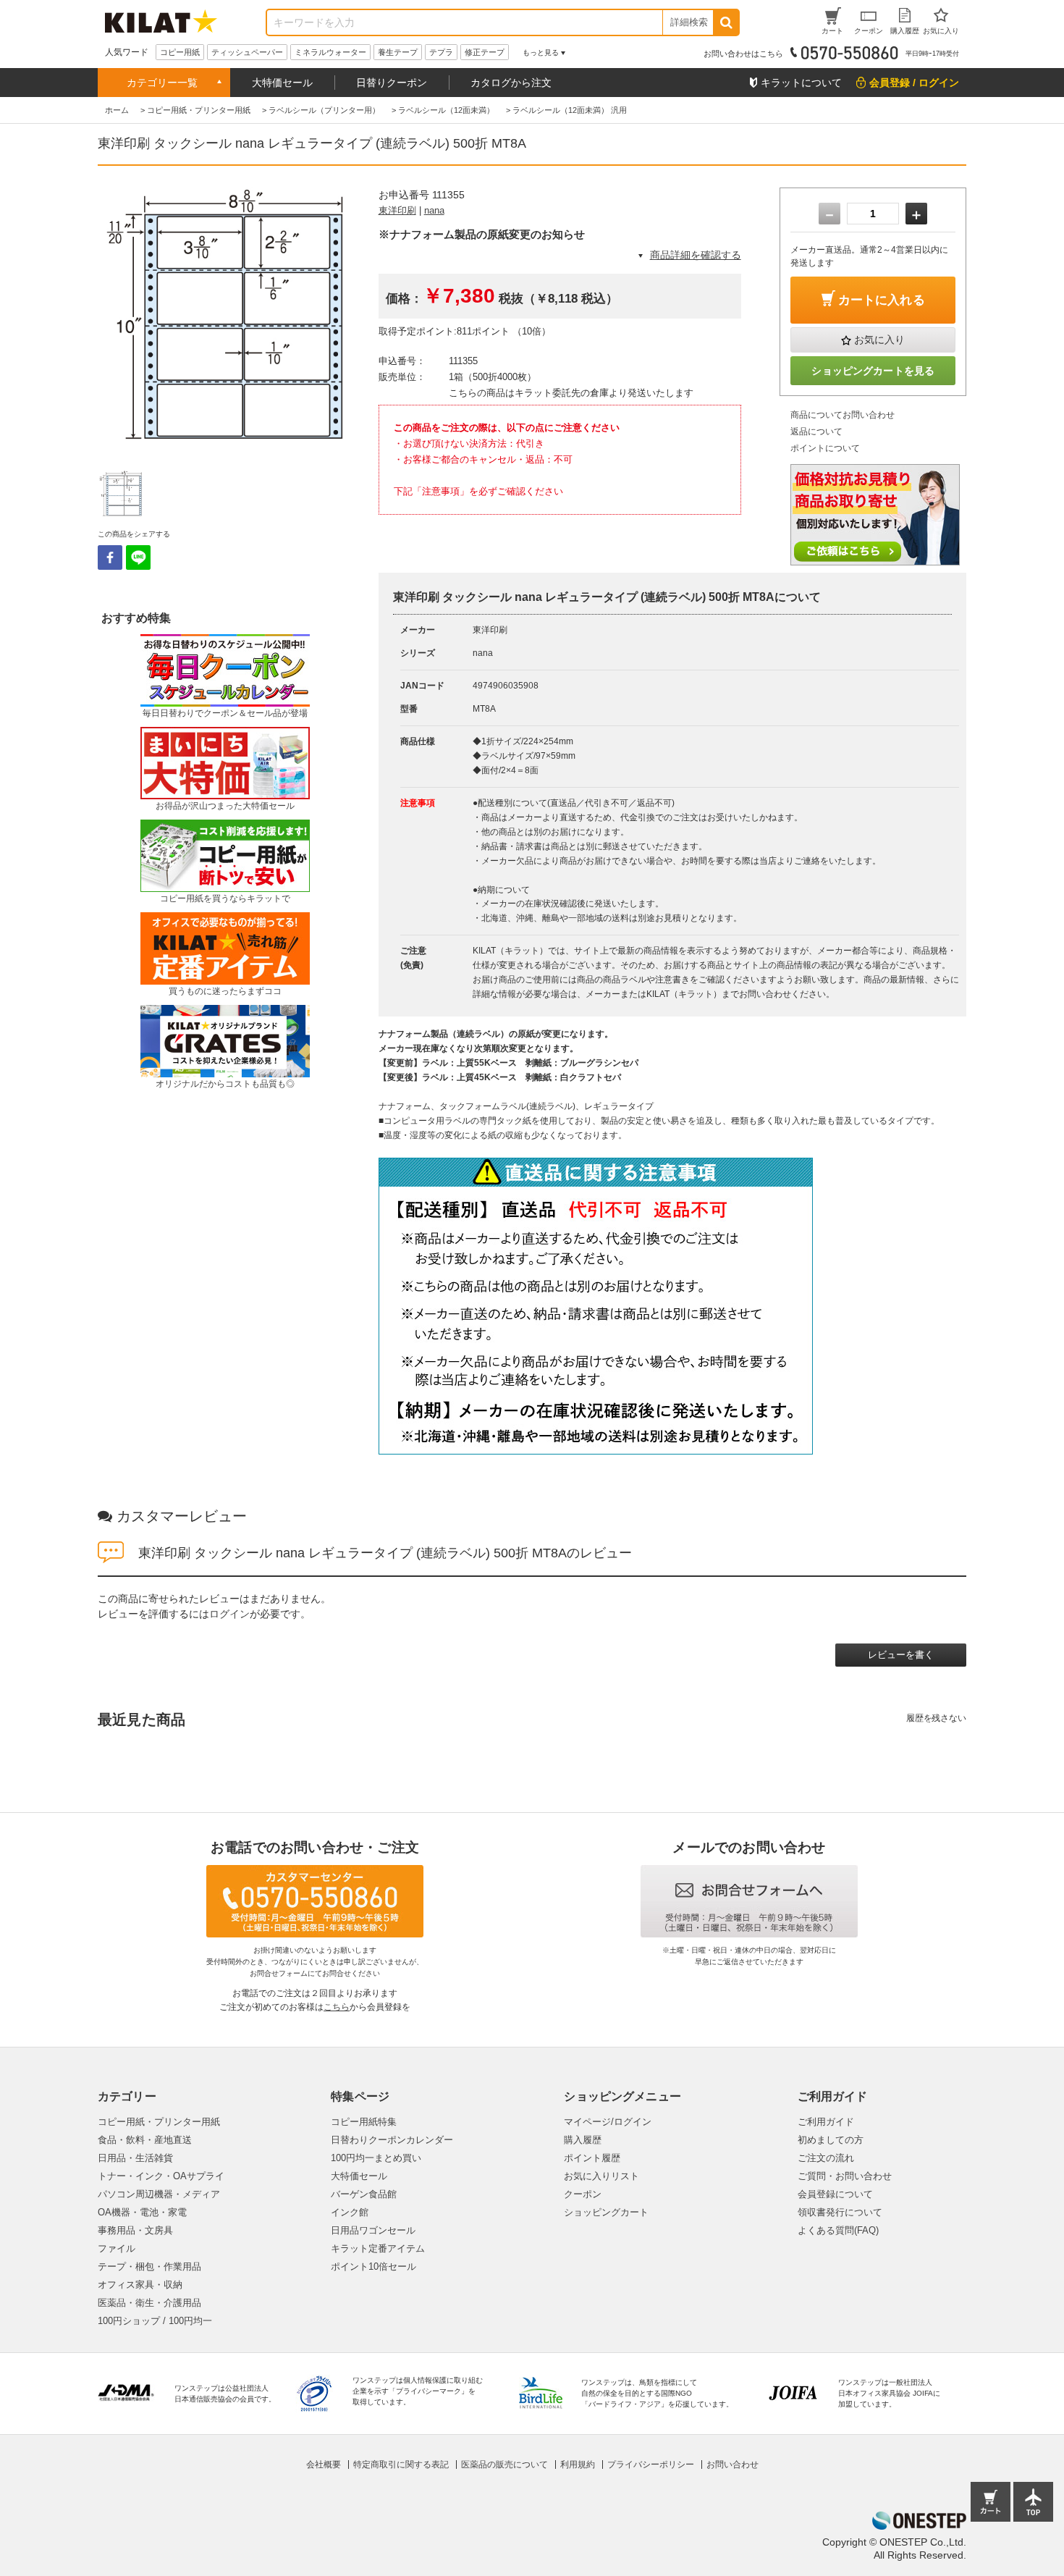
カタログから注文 (511, 83)
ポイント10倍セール (373, 2266)
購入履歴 (583, 2140)
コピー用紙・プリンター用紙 (159, 2122)
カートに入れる (882, 300)
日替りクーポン (392, 83)
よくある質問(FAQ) (838, 2230)
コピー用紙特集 (364, 2122)
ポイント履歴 (592, 2158)
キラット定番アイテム (378, 2248)
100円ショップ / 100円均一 (155, 2321)
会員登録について (835, 2194)
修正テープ (485, 52)
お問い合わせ (732, 2465)
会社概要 (324, 2465)
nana (434, 210)
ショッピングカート (606, 2212)
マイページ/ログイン (608, 2122)
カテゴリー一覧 (162, 83)
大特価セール (282, 83)
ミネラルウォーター (330, 52)
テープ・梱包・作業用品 (149, 2266)
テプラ (441, 52)
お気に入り (879, 340)
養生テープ (398, 52)
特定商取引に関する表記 (401, 2465)
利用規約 (578, 2465)
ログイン (229, 1614)
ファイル (117, 2248)
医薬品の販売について (504, 2465)
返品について (816, 432)
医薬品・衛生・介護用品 (149, 2303)
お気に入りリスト (601, 2176)
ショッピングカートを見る (873, 371)
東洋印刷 (397, 210)
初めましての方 (831, 2140)
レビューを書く (901, 1655)
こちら (337, 2007)
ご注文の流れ (826, 2158)
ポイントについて (825, 448)
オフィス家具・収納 (140, 2285)
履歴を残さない (936, 1718)
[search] (726, 22)
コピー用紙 (180, 52)
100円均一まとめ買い (376, 2158)
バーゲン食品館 (364, 2194)
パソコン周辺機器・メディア (159, 2194)
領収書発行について (840, 2212)
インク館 (350, 2212)
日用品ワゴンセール (373, 2230)
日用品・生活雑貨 (135, 2158)
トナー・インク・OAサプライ (161, 2176)
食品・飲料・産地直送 (145, 2140)
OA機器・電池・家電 (142, 2212)
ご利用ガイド (826, 2122)
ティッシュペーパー (247, 52)
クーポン (583, 2194)
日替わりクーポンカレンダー (392, 2140)
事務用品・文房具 (135, 2230)
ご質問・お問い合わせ (845, 2176)
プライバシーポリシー (651, 2465)
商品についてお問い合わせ (843, 415)
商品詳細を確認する (696, 255)
